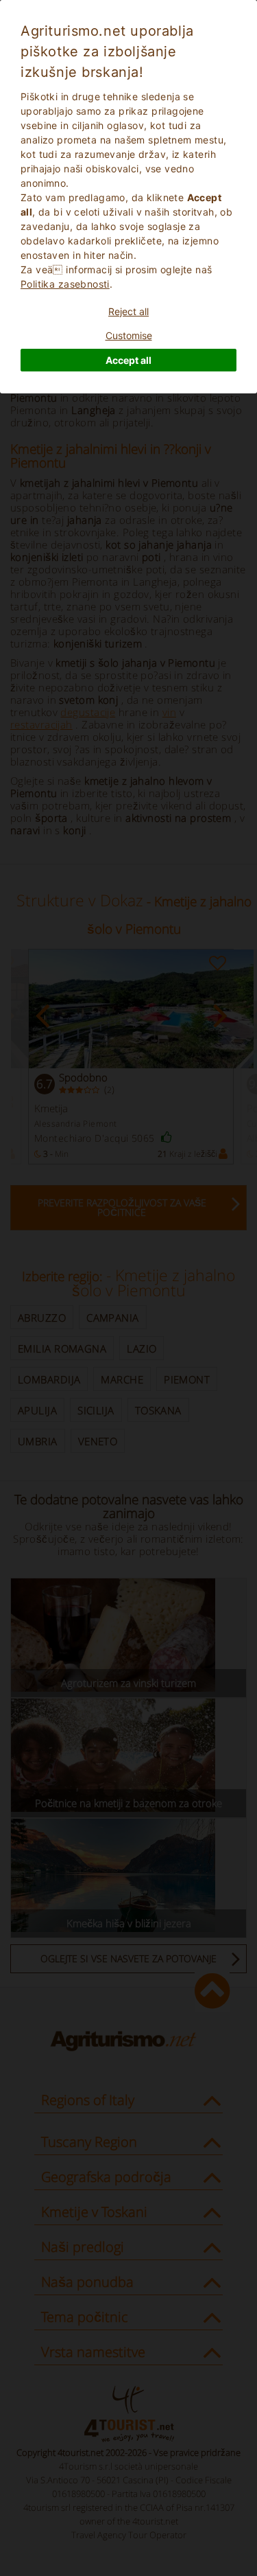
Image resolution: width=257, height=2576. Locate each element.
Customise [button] (129, 335)
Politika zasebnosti (65, 284)
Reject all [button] (128, 311)
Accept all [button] (128, 360)
